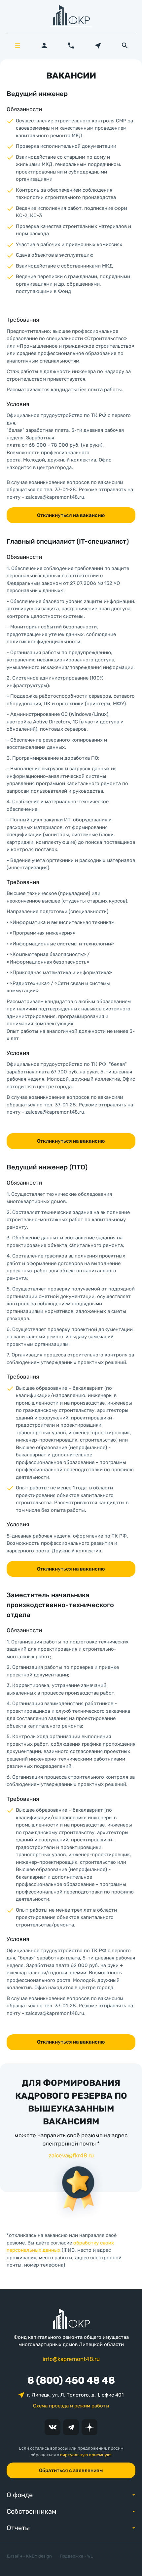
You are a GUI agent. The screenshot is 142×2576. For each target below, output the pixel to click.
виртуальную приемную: (86, 2455)
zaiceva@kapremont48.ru (55, 497)
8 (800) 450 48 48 (71, 2380)
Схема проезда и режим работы (71, 2406)
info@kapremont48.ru (71, 2359)
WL (90, 2556)
